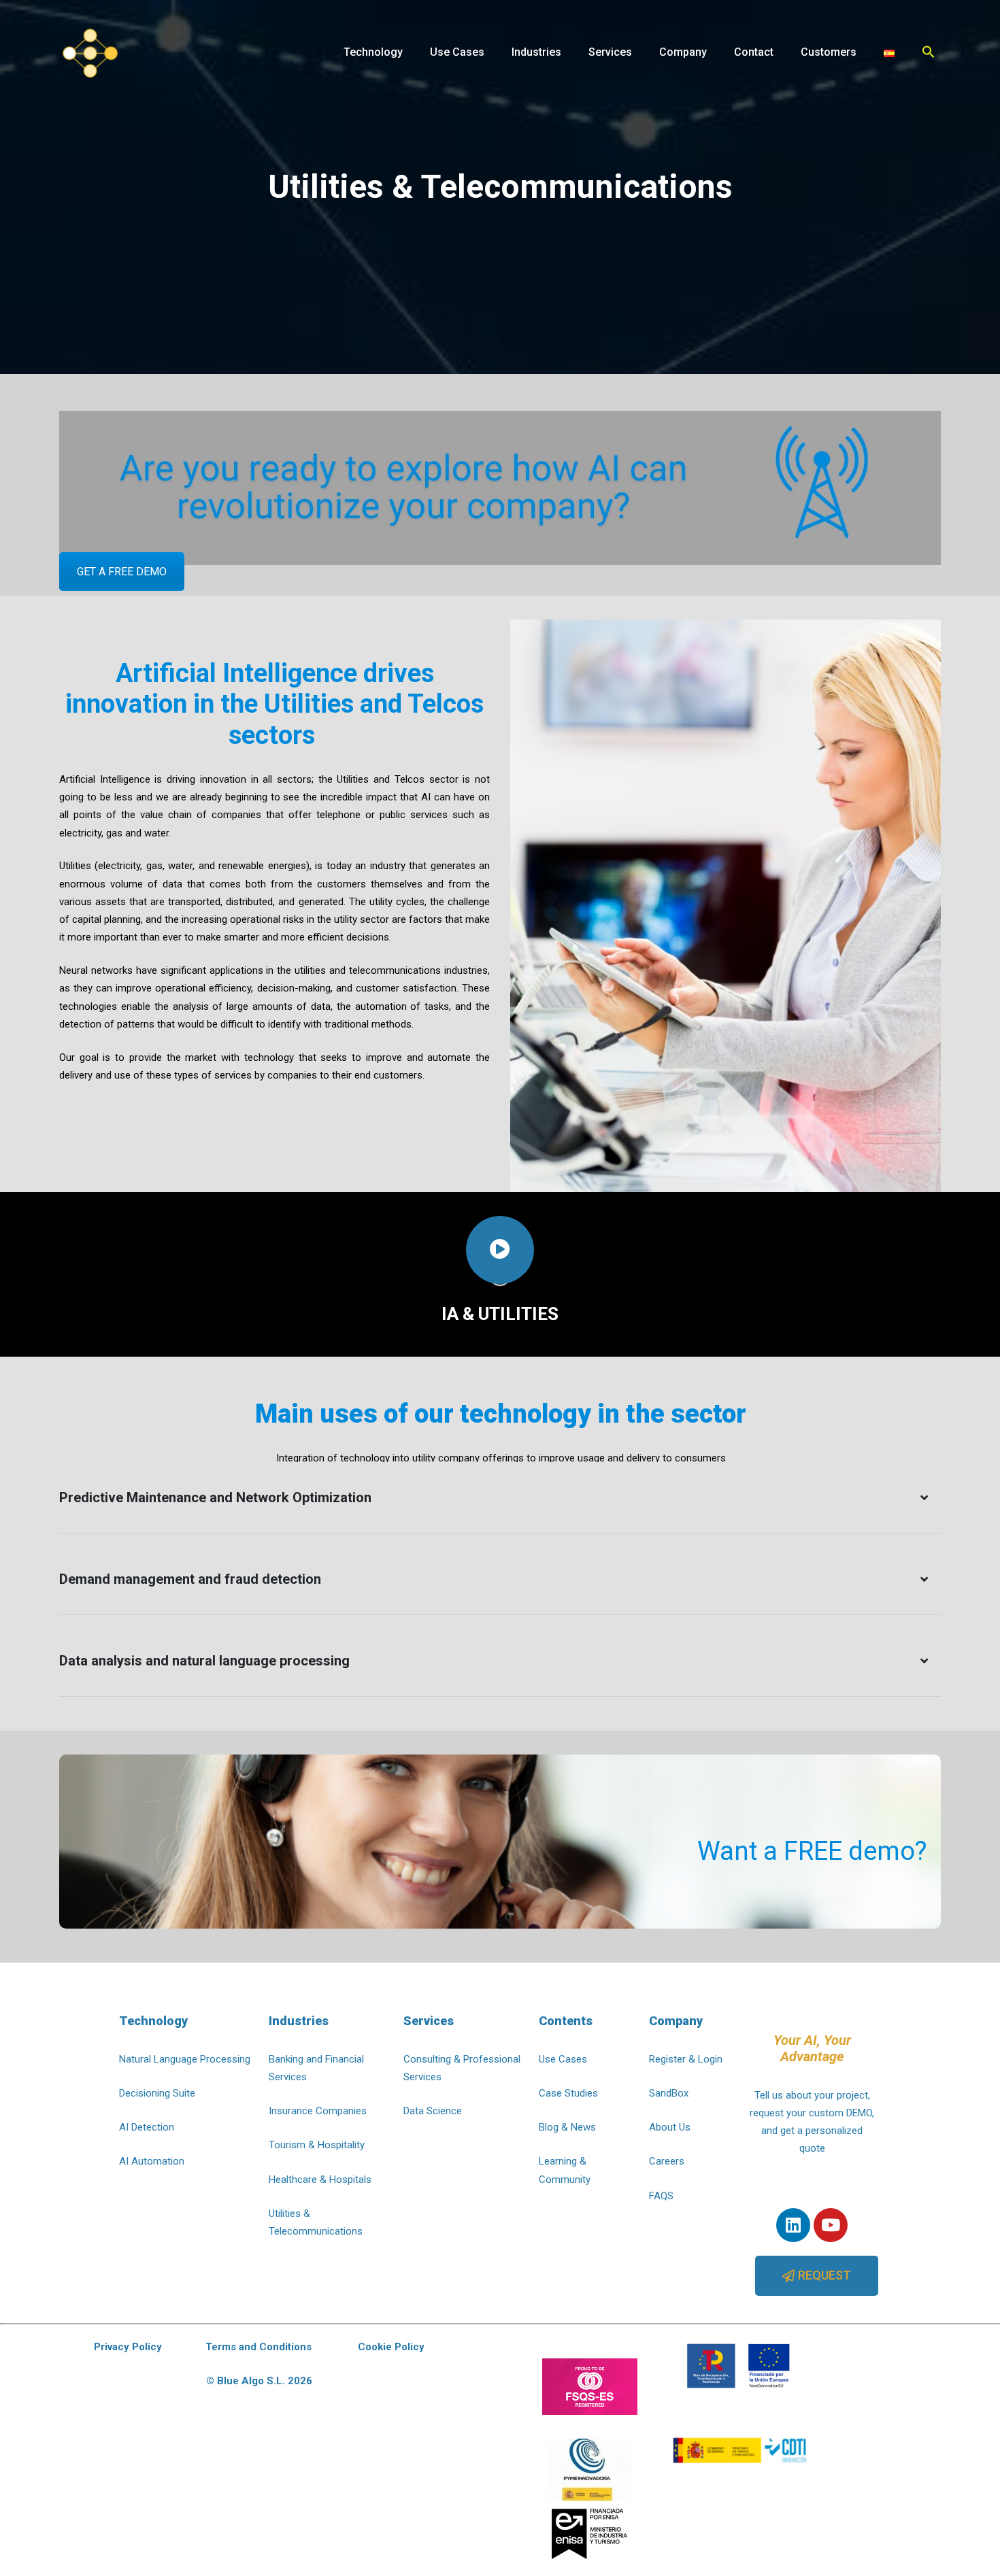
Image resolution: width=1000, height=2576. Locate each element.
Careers (667, 2161)
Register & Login (686, 2059)
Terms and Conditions (259, 2347)
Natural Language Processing (185, 2059)
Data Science (433, 2111)
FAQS (661, 2196)
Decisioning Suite (157, 2093)
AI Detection (147, 2127)
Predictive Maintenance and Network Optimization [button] (215, 1497)
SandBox (669, 2093)
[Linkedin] (793, 2225)
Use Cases (563, 2059)
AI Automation (152, 2161)
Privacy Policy (128, 2347)
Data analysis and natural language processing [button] (204, 1661)
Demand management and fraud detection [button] (190, 1579)
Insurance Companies (318, 2111)
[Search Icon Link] (929, 52)
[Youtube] (831, 2225)
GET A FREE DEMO (122, 572)
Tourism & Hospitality (317, 2145)
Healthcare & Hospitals (320, 2180)
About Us (670, 2127)
